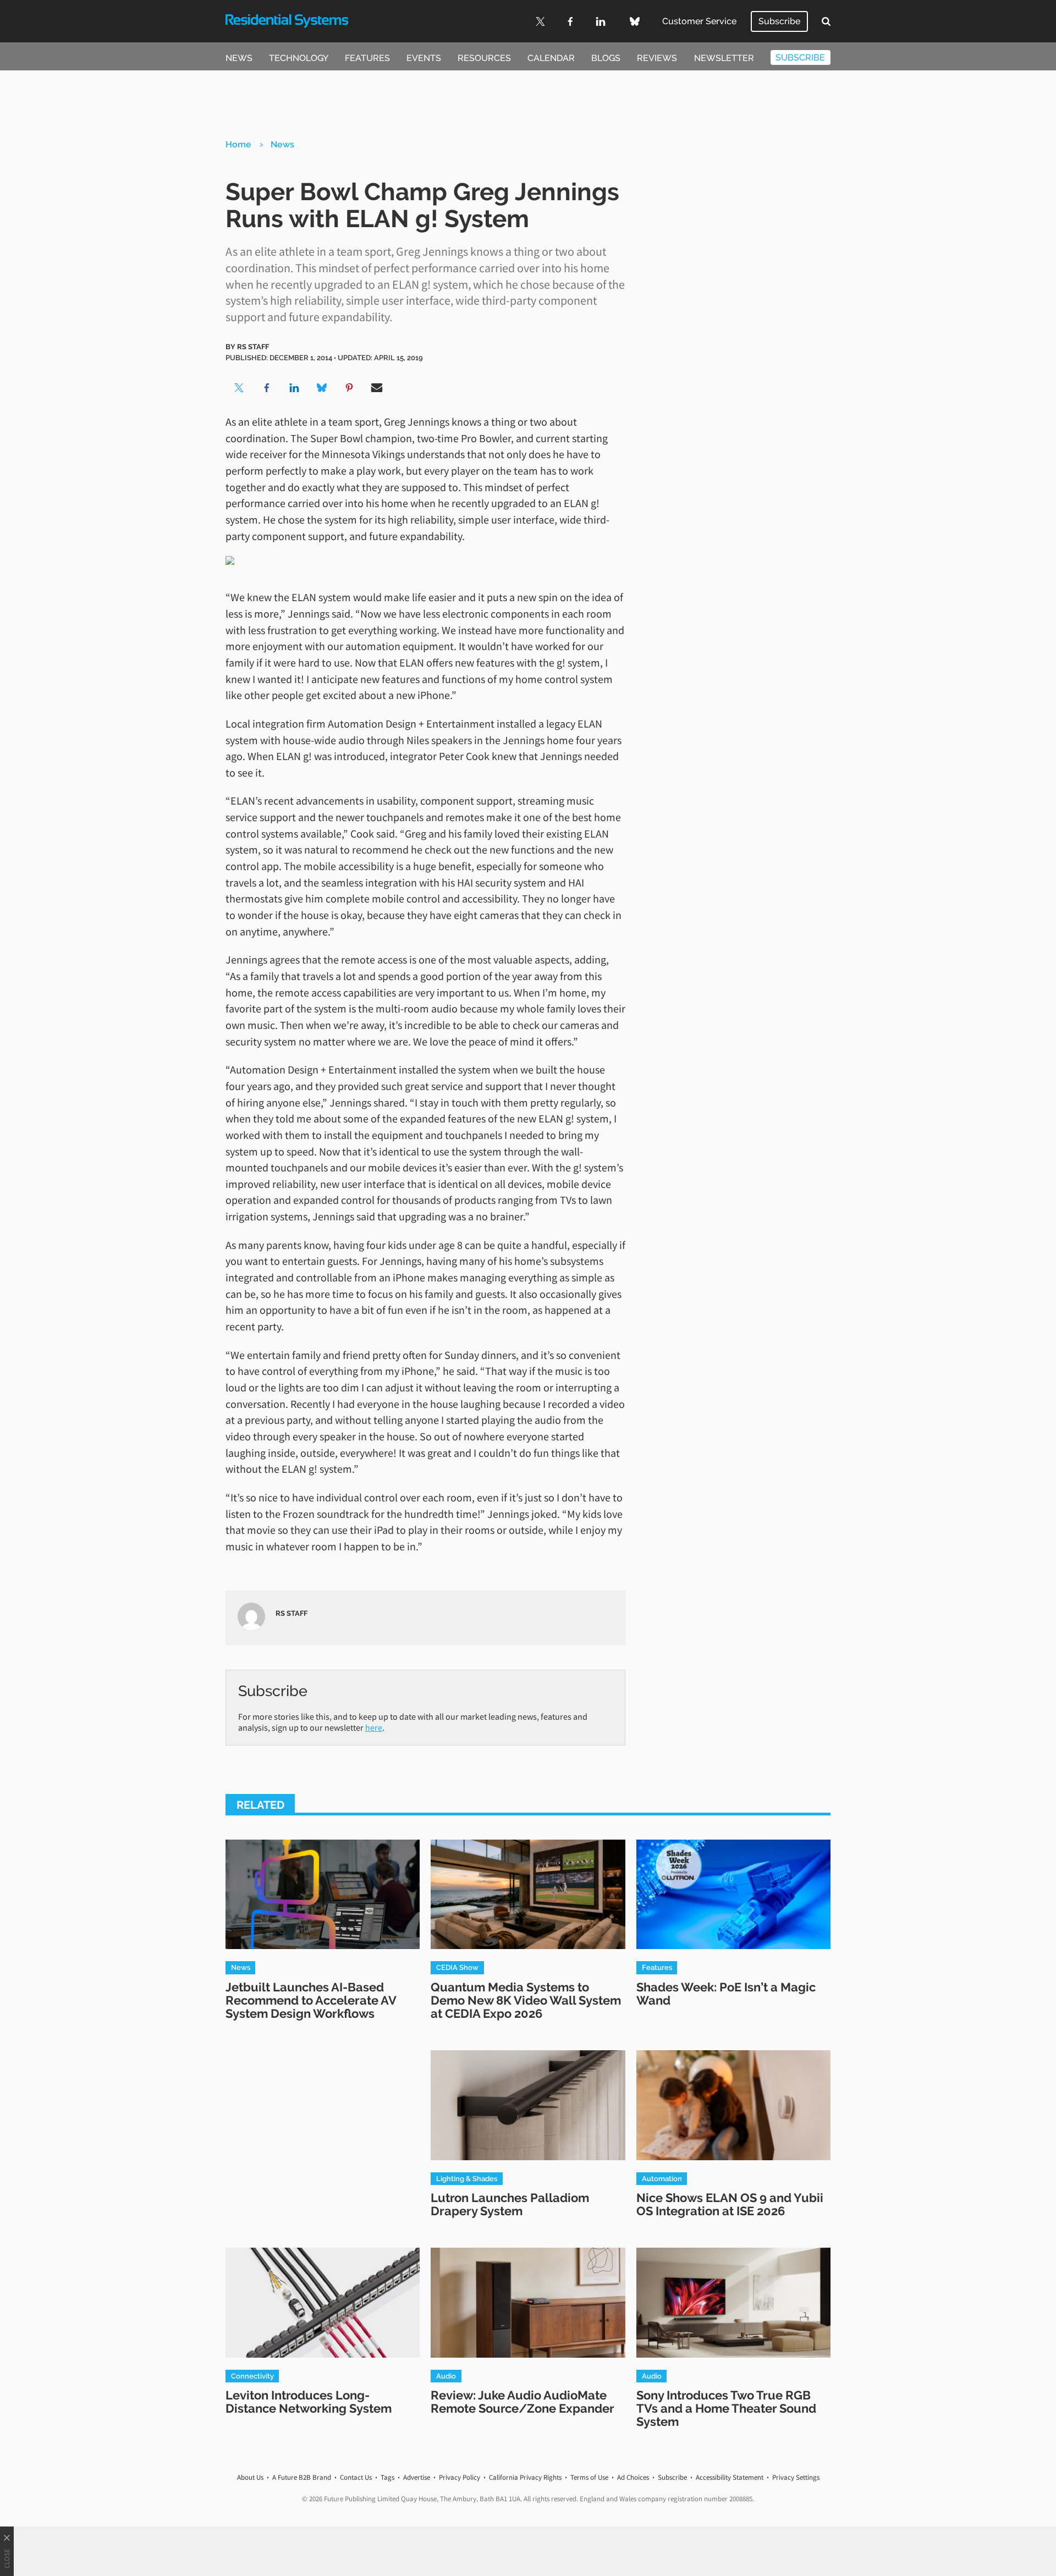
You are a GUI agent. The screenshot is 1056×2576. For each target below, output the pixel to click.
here (374, 1727)
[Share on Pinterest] (349, 388)
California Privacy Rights (525, 2477)
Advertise (417, 2477)
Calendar (551, 58)
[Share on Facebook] (267, 388)
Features (367, 58)
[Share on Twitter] (239, 388)
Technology (299, 58)
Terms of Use (589, 2477)
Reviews (657, 58)
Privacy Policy (460, 2477)
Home (238, 144)
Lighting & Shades (467, 2178)
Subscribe (779, 21)
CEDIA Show (457, 1967)
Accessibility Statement (730, 2477)
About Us (250, 2477)
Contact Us (356, 2477)
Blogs (606, 58)
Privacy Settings (796, 2477)
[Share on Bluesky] (322, 388)
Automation (662, 2178)
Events (424, 58)
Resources (484, 58)
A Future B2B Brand (302, 2477)
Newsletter (724, 58)
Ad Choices (633, 2477)
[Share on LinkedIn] (294, 388)
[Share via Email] (377, 388)
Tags (387, 2477)
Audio (446, 2376)
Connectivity (252, 2376)
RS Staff (253, 346)
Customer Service (699, 21)
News (239, 58)
